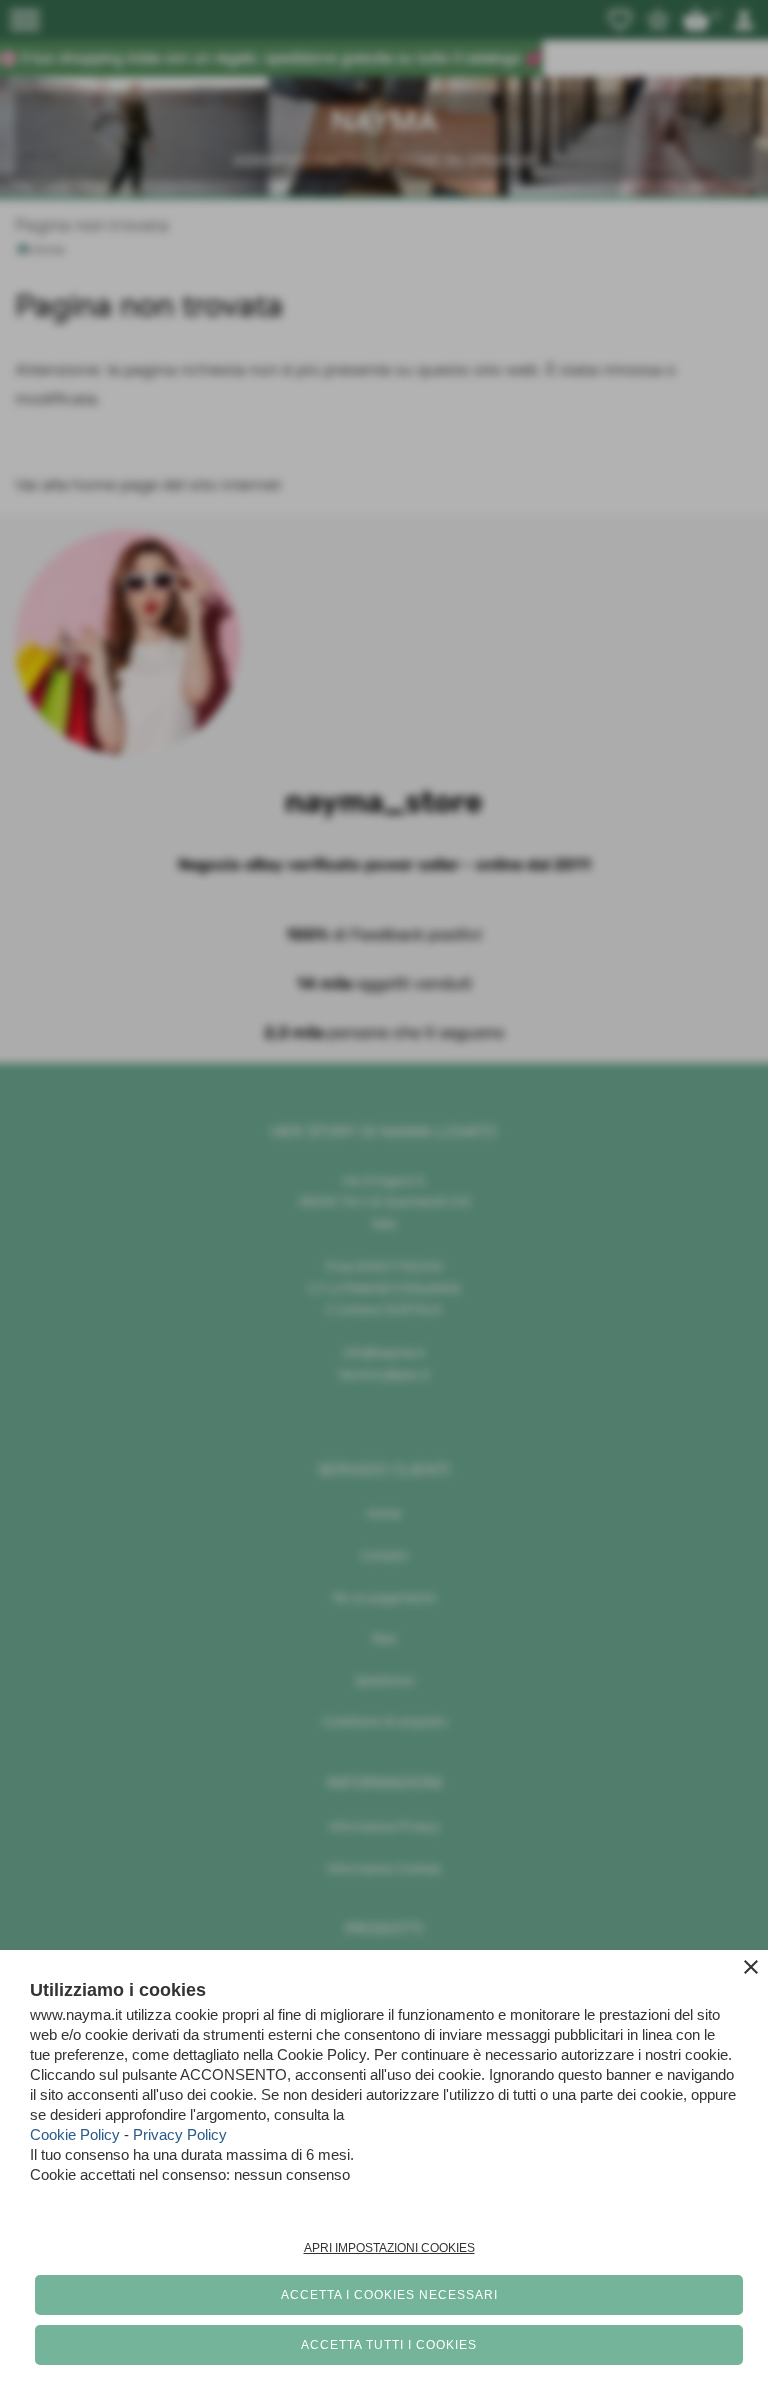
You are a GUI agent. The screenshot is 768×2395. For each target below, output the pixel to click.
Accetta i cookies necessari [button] (389, 2295)
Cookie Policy (75, 2134)
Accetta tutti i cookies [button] (389, 2345)
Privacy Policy (180, 2134)
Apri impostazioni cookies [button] (389, 2248)
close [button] (751, 1967)
